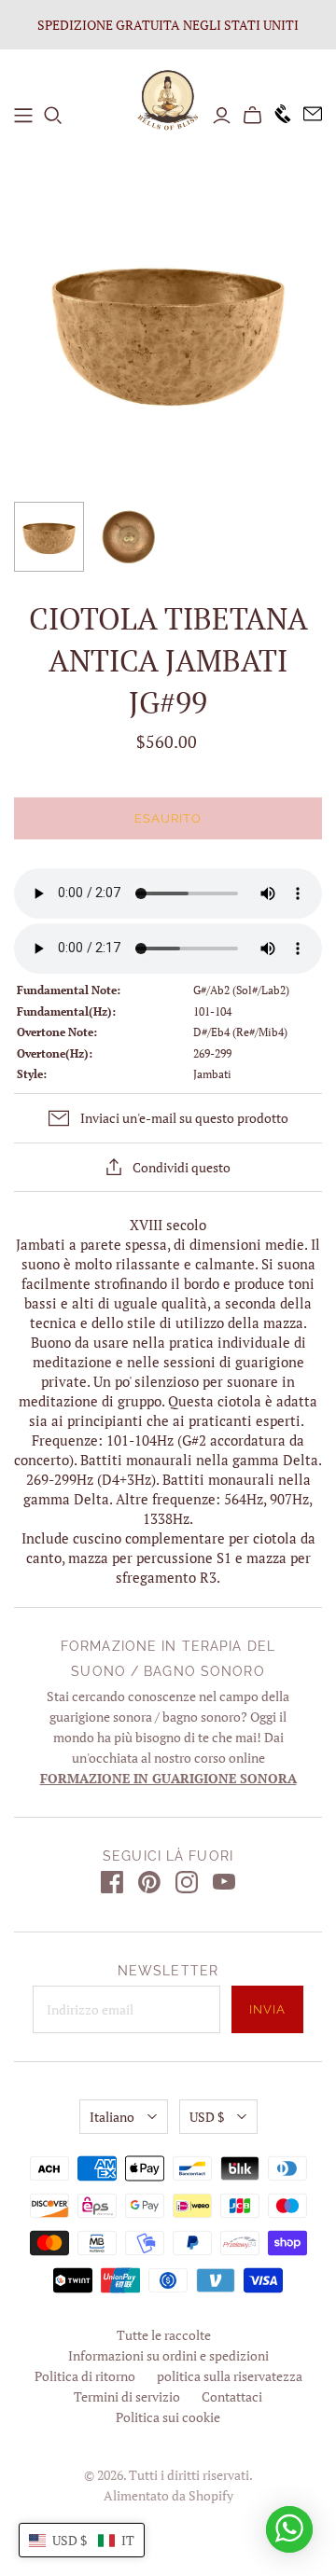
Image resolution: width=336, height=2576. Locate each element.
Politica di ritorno (85, 2376)
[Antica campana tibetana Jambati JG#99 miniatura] (49, 537)
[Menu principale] (23, 116)
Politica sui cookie (168, 2417)
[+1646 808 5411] (277, 115)
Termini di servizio (127, 2396)
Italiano (112, 2117)
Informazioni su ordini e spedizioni (168, 2355)
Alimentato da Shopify (168, 2495)
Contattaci (232, 2396)
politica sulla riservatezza (230, 2376)
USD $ (207, 2117)
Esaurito (168, 818)
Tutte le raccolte (164, 2335)
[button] (82, 2540)
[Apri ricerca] (53, 116)
